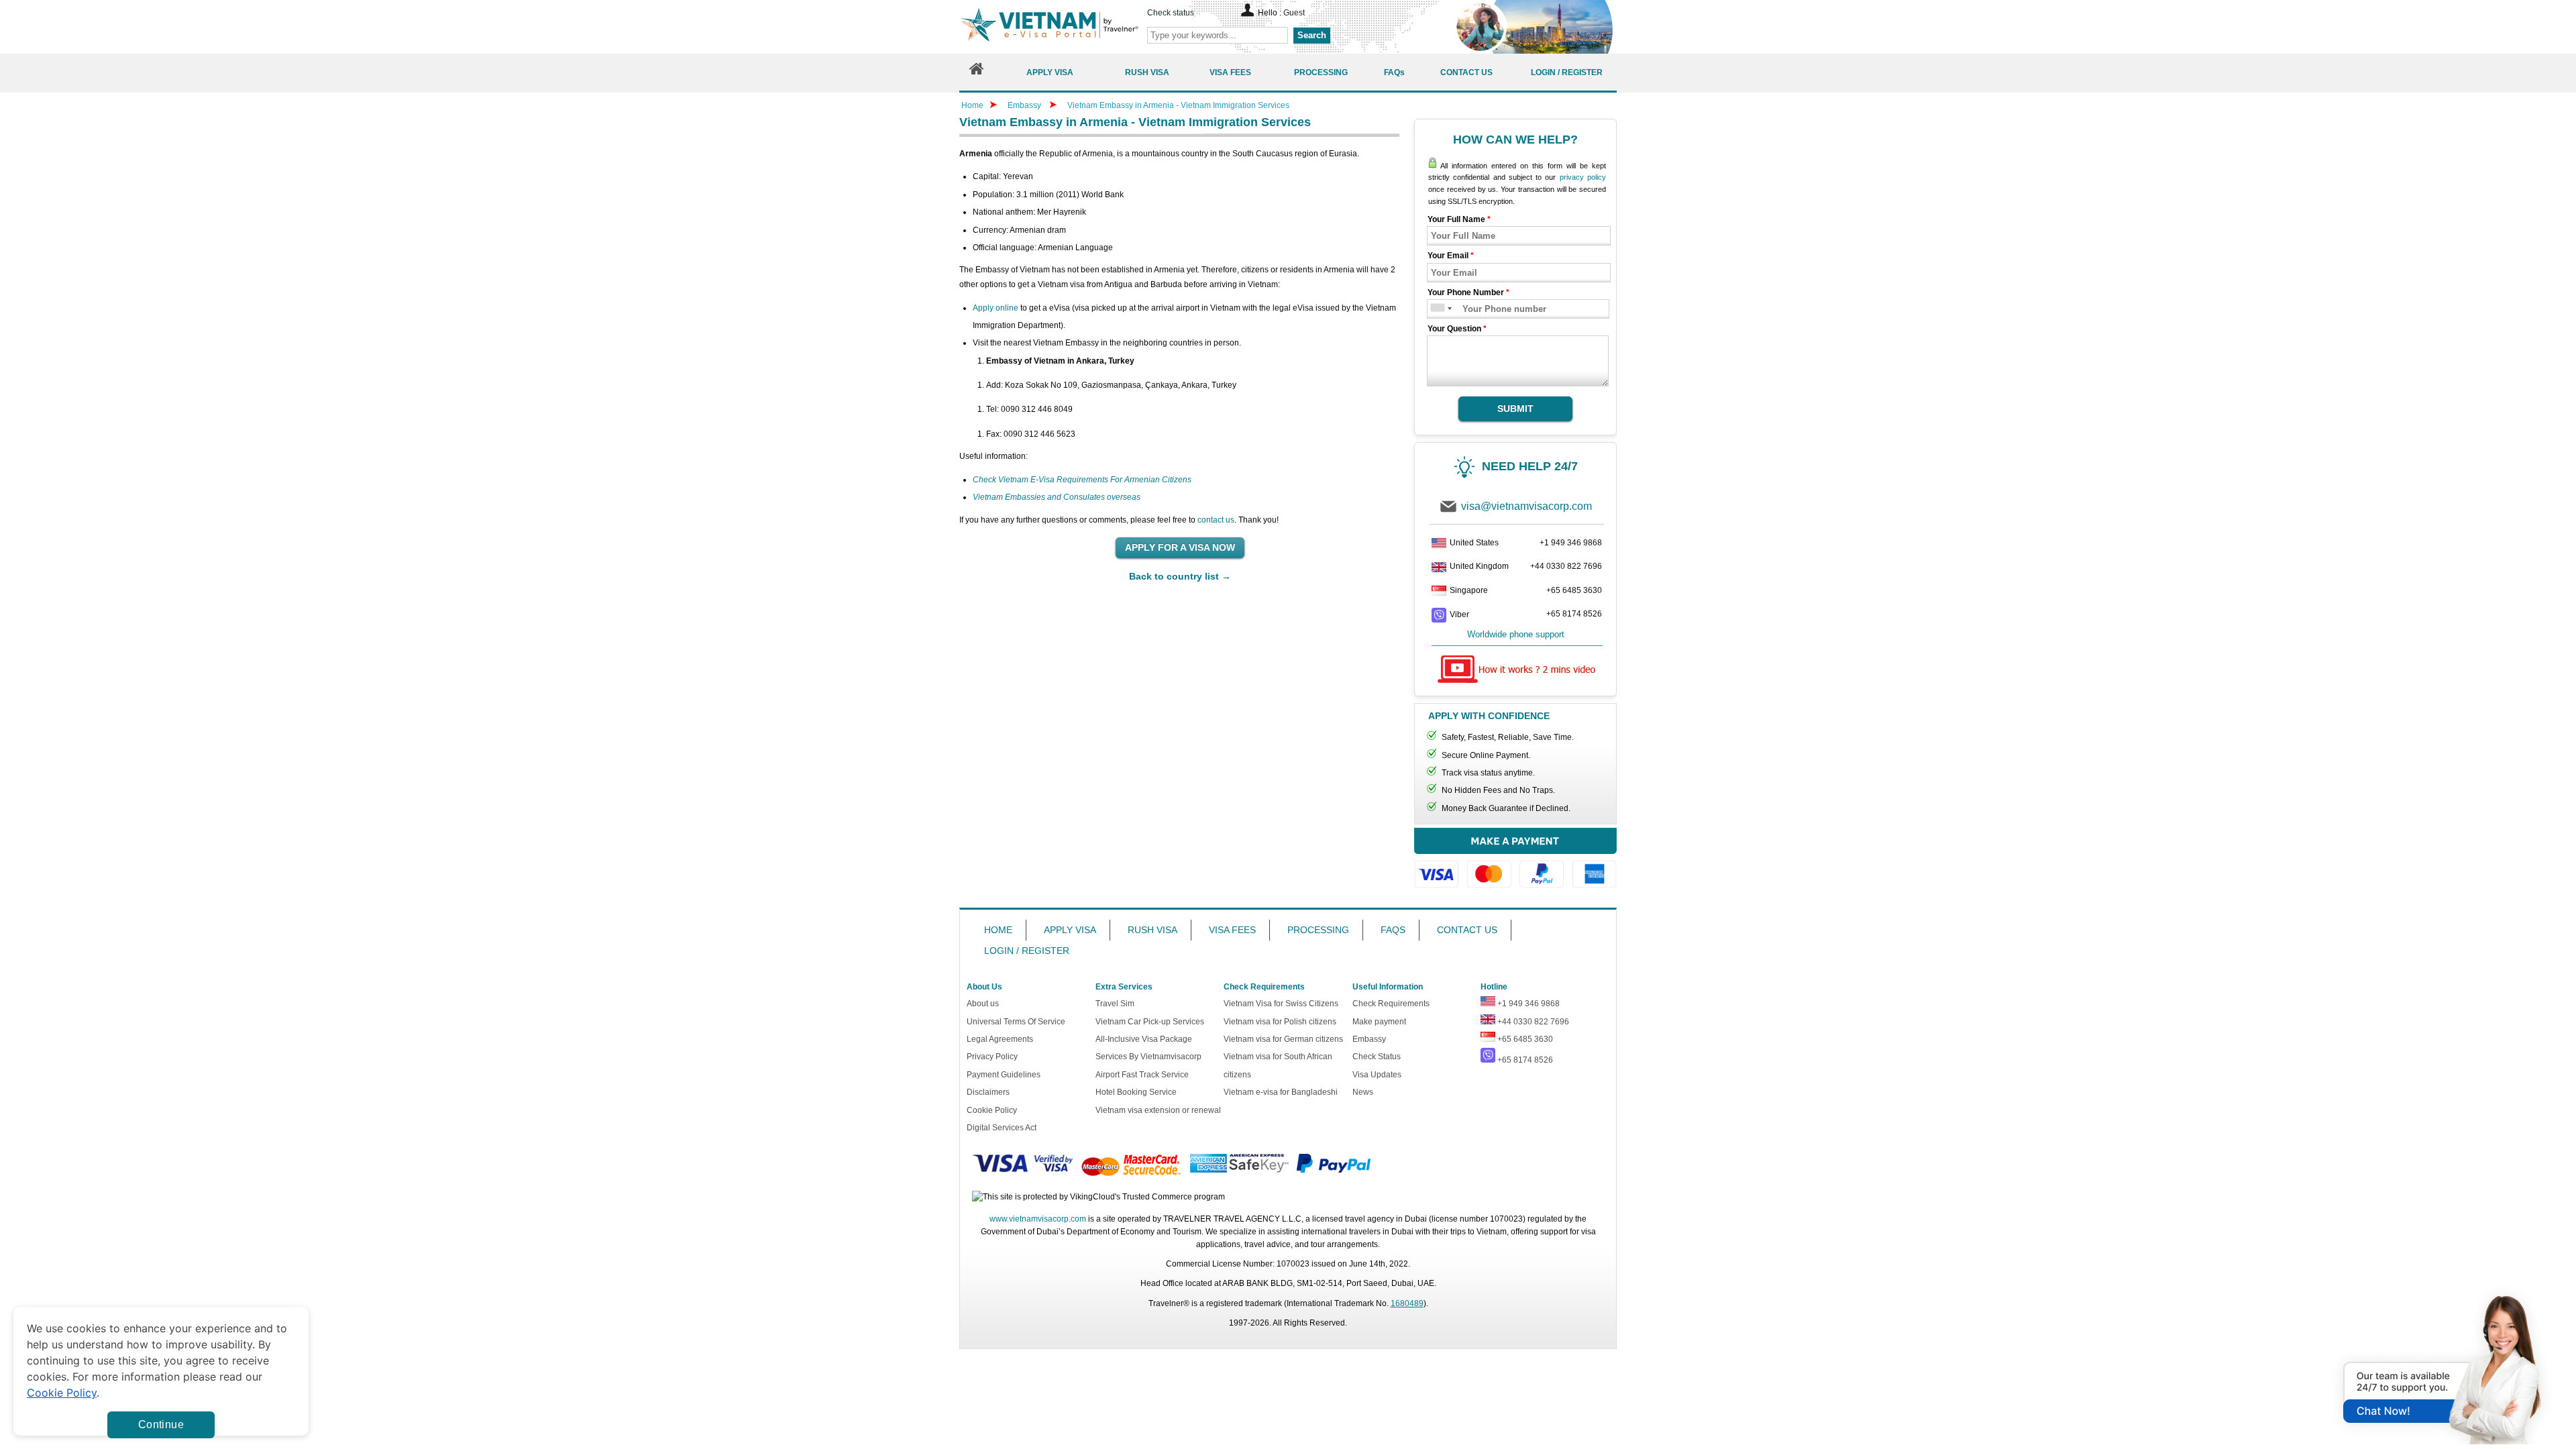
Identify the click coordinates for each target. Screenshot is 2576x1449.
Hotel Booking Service (1136, 1092)
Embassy (1025, 105)
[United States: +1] (1437, 309)
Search (1312, 35)
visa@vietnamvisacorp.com (1526, 506)
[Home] (977, 72)
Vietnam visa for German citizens (1283, 1039)
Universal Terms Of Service (1016, 1022)
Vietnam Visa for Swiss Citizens (1281, 1004)
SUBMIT (1515, 409)
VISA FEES (1232, 930)
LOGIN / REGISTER (1027, 951)
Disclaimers (988, 1092)
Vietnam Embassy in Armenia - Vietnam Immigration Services (1178, 105)
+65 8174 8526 (1574, 614)
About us (983, 1004)
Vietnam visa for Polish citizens (1280, 1022)
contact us (1216, 520)
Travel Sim (1115, 1004)
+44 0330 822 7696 (1566, 566)
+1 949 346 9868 (1571, 543)
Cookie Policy (992, 1110)
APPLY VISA (1070, 930)
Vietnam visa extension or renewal (1158, 1110)
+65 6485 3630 (1574, 590)
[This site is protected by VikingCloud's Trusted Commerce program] (1098, 1197)
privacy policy (1583, 177)
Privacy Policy (992, 1057)
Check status (1171, 13)
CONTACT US (1467, 930)
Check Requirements (1391, 1004)
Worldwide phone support (1516, 634)
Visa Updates (1377, 1075)
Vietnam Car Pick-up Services (1150, 1022)
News (1363, 1092)
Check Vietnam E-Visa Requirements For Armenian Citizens (1083, 480)
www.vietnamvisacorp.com (1038, 1219)
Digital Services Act (1002, 1128)
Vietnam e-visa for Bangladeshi (1281, 1092)
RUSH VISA (1152, 930)
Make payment (1379, 1022)
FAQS (1393, 930)
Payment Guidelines (1004, 1075)
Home (972, 105)
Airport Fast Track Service (1142, 1075)
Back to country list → (1180, 576)
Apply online (996, 308)
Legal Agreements (1000, 1039)
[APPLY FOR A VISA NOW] (1180, 548)
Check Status (1377, 1057)
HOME (998, 930)
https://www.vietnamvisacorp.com (1049, 26)
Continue (161, 1425)
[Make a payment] (1515, 864)
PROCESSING (1318, 930)
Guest (1294, 13)
